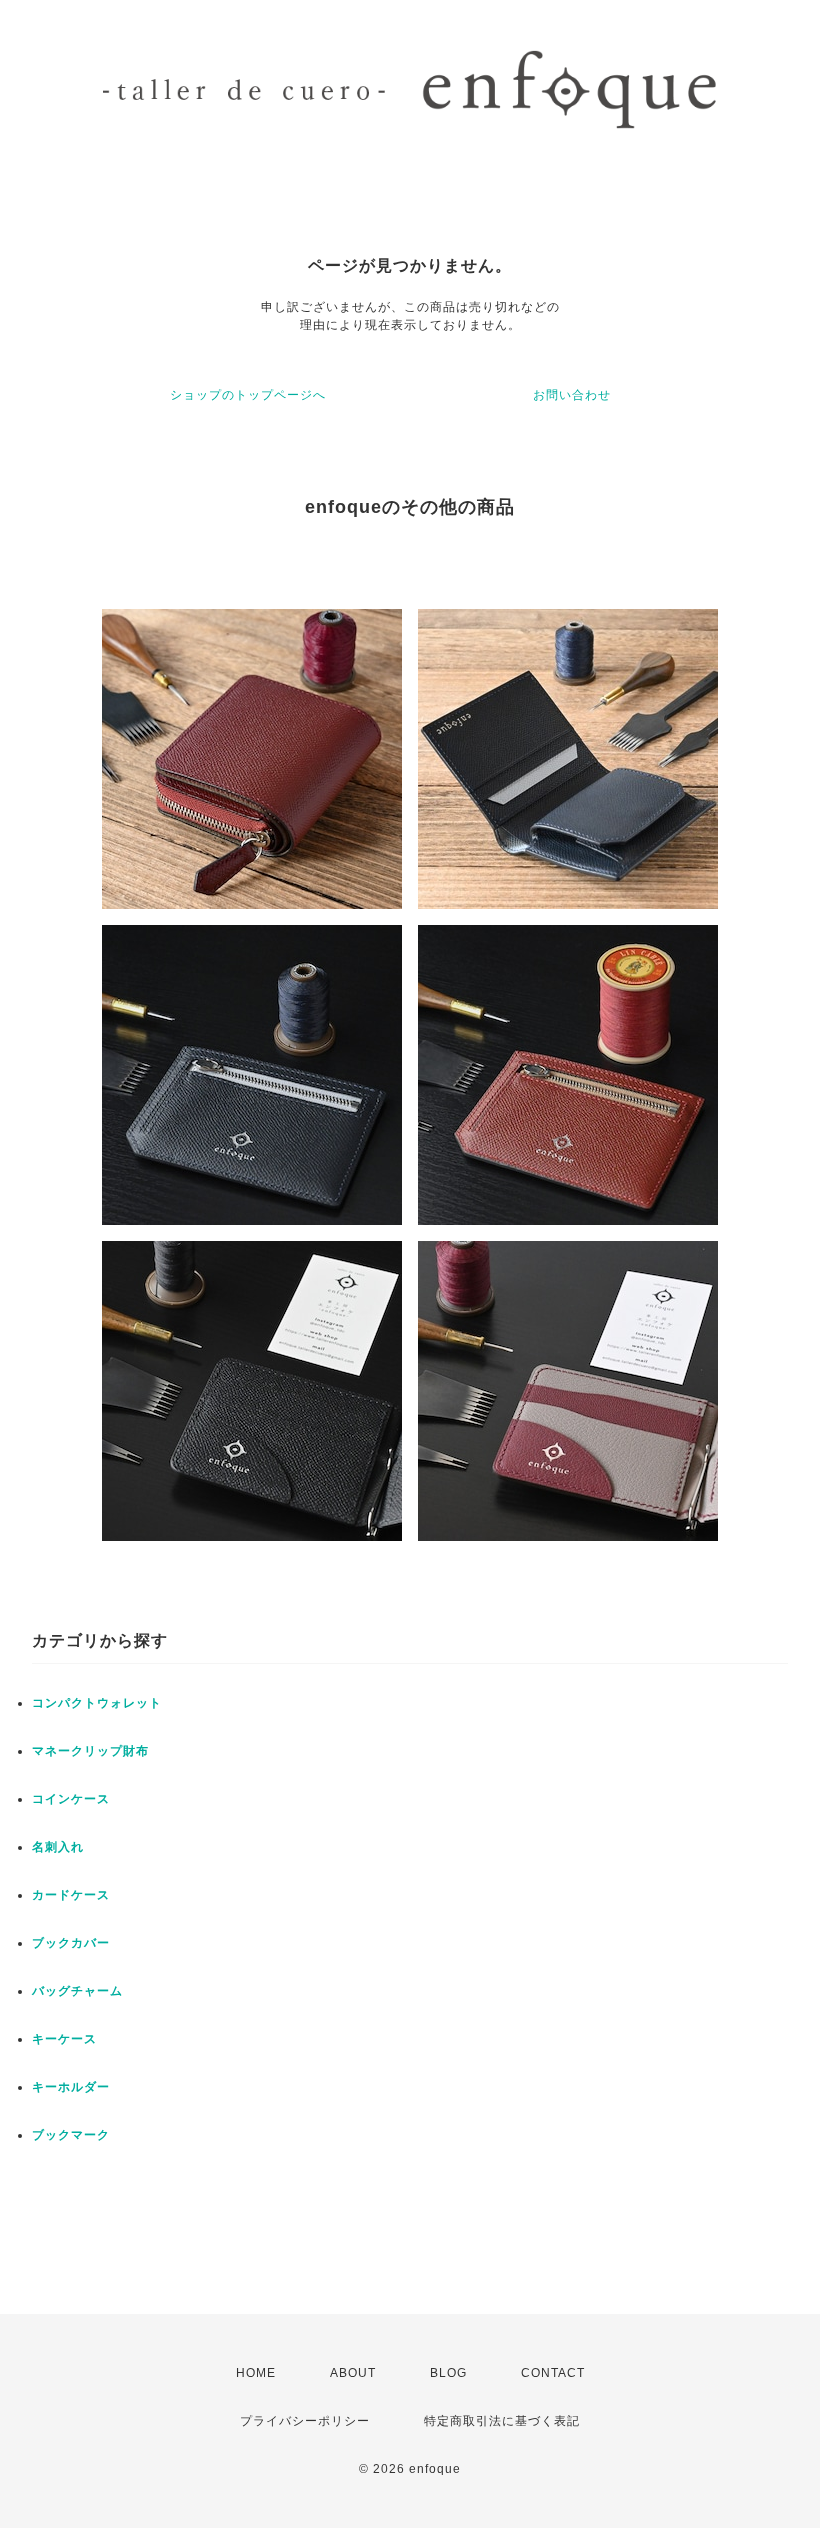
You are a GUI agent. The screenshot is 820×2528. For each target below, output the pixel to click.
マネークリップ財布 (90, 1751)
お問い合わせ (572, 395)
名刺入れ (58, 1847)
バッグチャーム (77, 1991)
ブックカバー (71, 1943)
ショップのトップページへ (248, 395)
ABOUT (353, 2373)
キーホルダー (71, 2087)
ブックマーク (71, 2135)
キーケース (64, 2039)
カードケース (71, 1895)
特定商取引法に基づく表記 (502, 2421)
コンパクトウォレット (97, 1703)
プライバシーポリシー (305, 2421)
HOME (256, 2373)
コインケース (71, 1799)
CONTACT (553, 2373)
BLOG (448, 2373)
